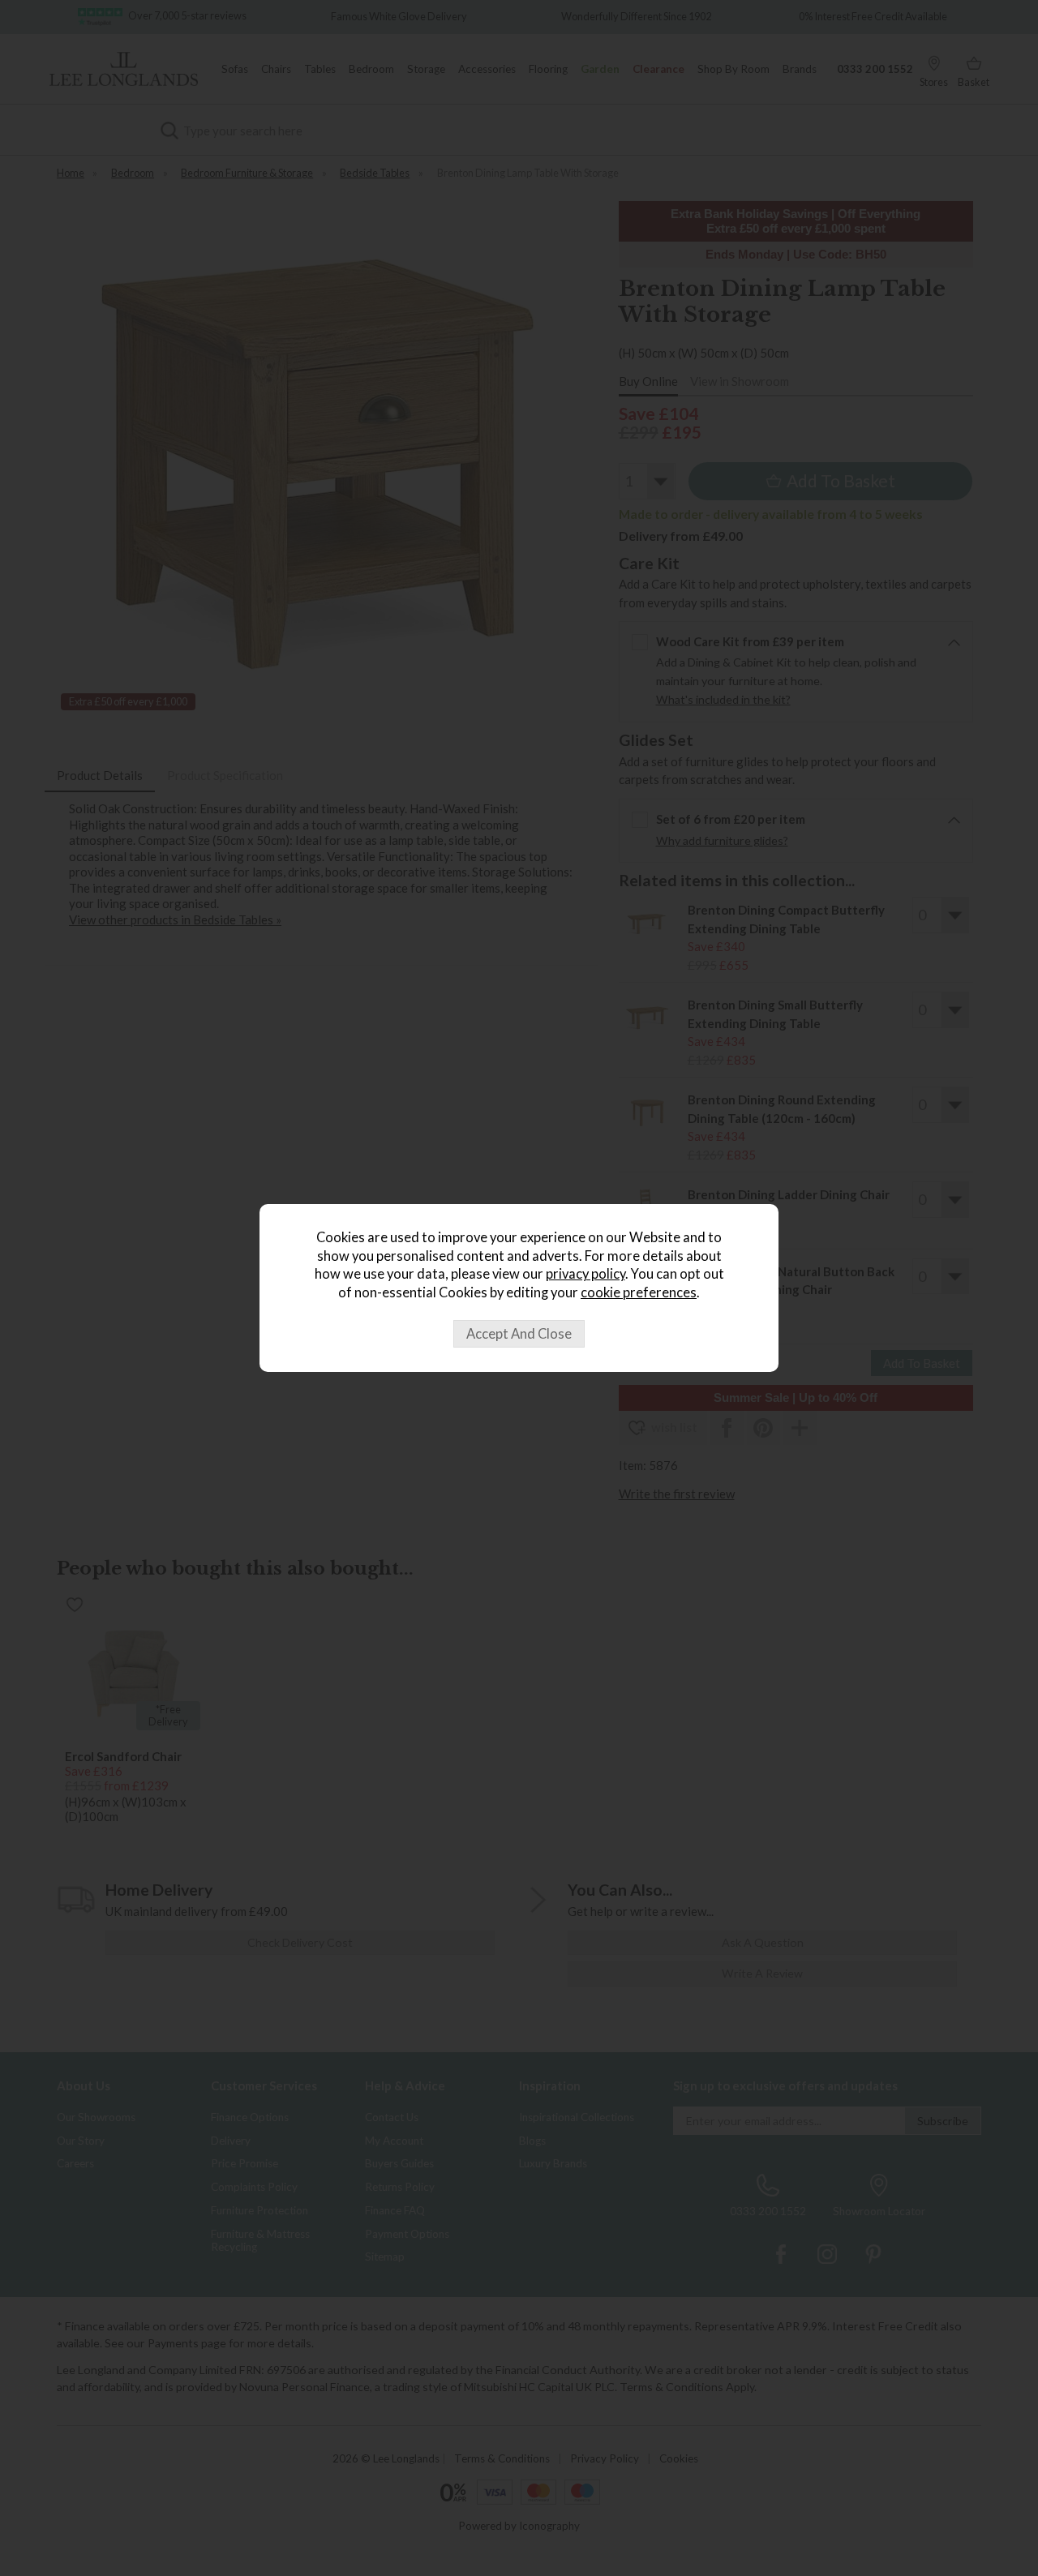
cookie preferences (639, 1292)
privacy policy (585, 1274)
